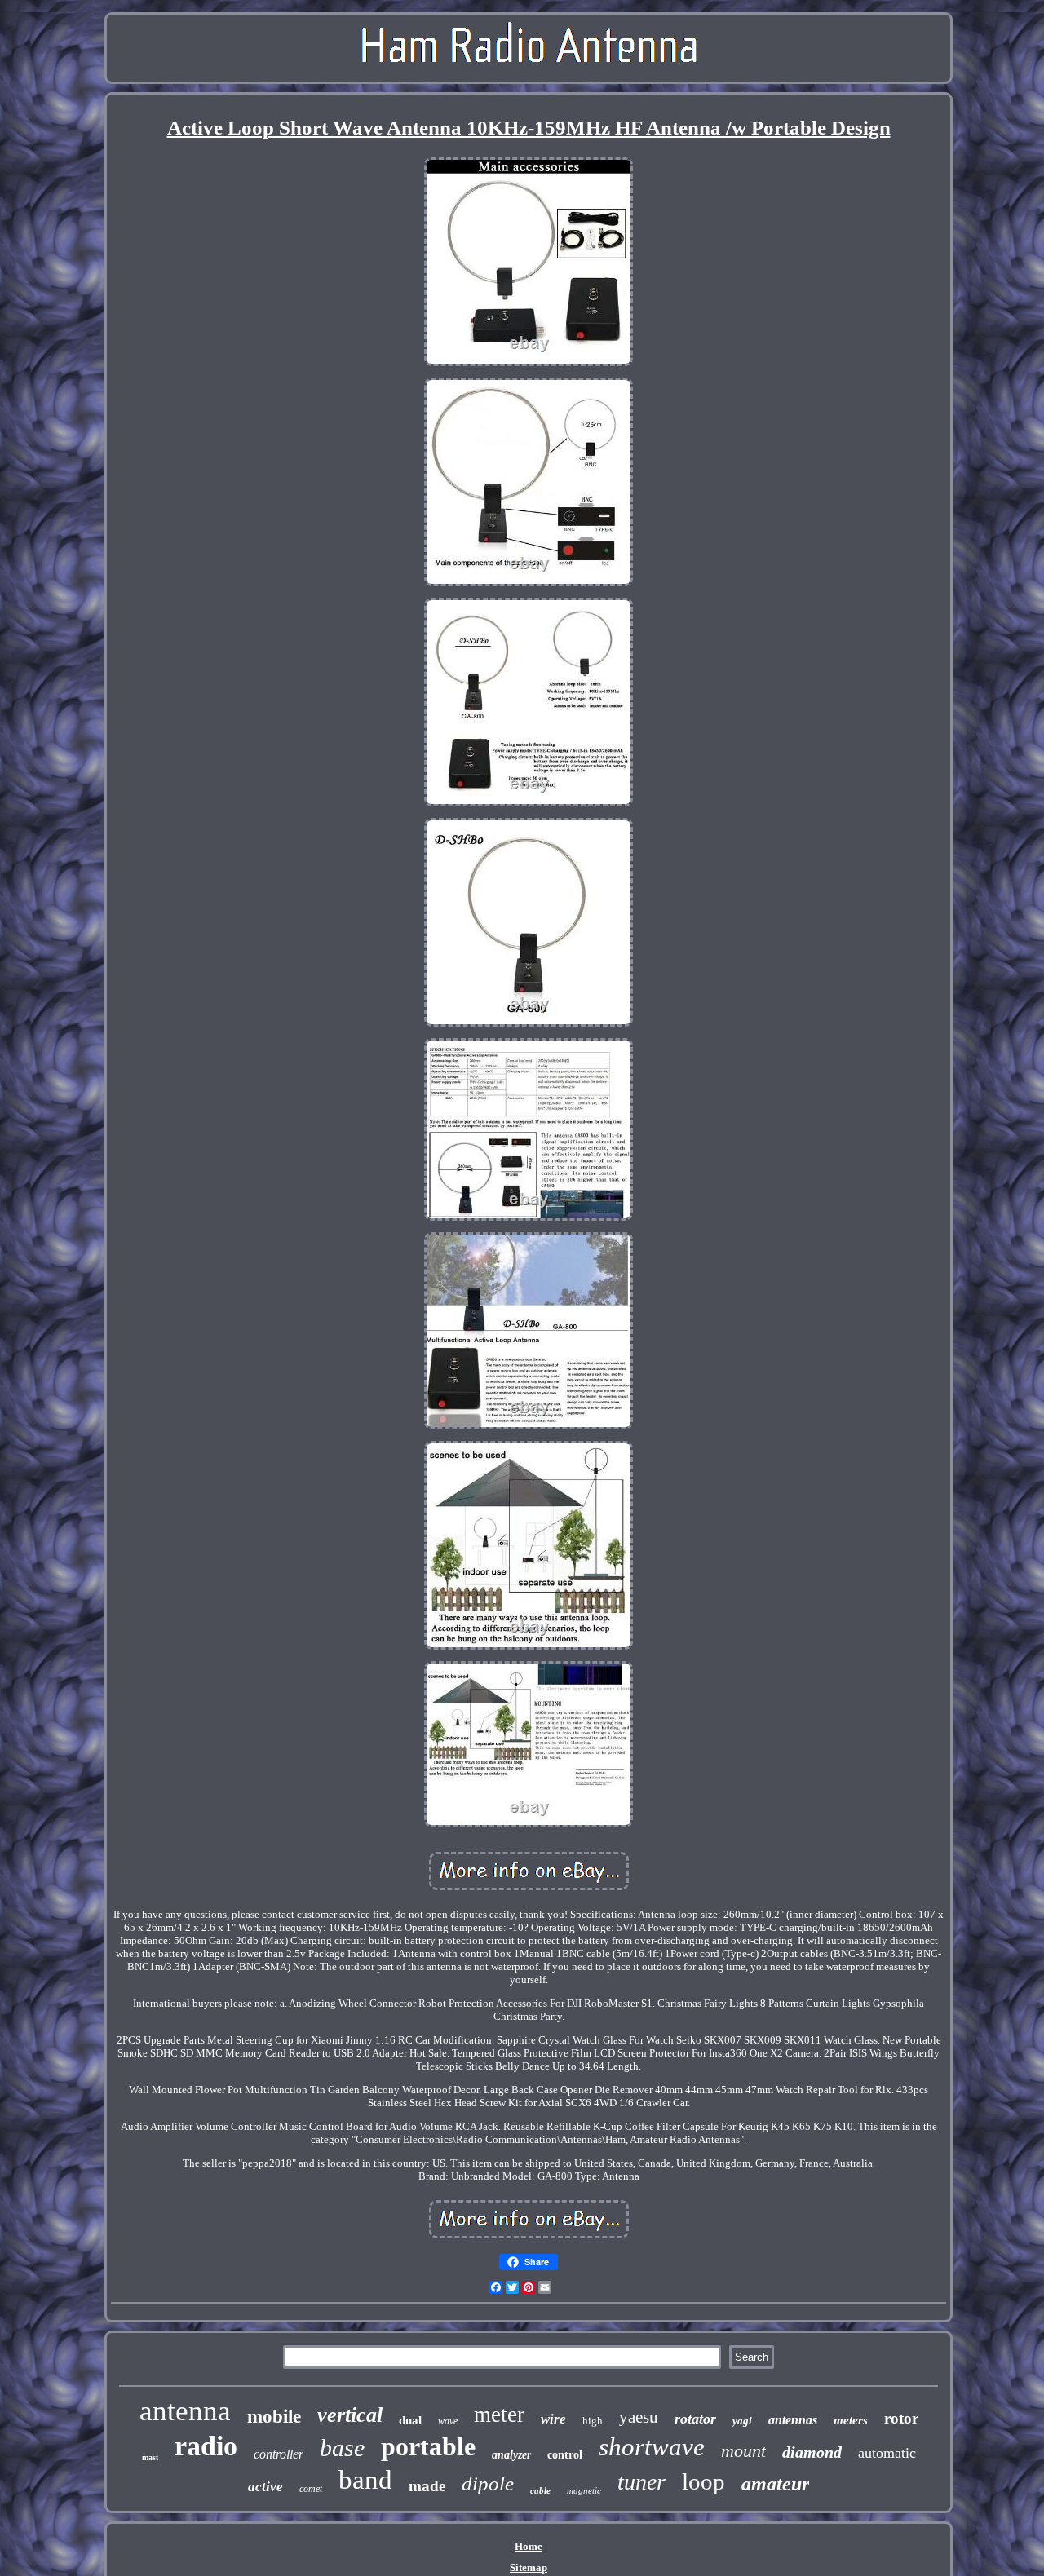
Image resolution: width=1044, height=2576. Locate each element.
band (365, 2480)
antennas (793, 2420)
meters (851, 2420)
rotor (901, 2418)
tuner (641, 2482)
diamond (812, 2452)
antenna (185, 2411)
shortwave (652, 2447)
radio (206, 2446)
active (265, 2487)
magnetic (584, 2490)
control (565, 2455)
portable (428, 2446)
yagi (742, 2421)
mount (743, 2451)
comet (311, 2489)
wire (553, 2419)
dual (410, 2420)
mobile (274, 2417)
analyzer (511, 2455)
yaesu (639, 2417)
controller (279, 2454)
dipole (488, 2483)
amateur (775, 2484)
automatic (887, 2453)
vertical (350, 2415)
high (593, 2421)
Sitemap (529, 2567)
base (342, 2448)
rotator (695, 2419)
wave (448, 2421)
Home (529, 2546)
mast (150, 2457)
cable (540, 2490)
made (427, 2486)
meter (499, 2415)
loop (703, 2481)
